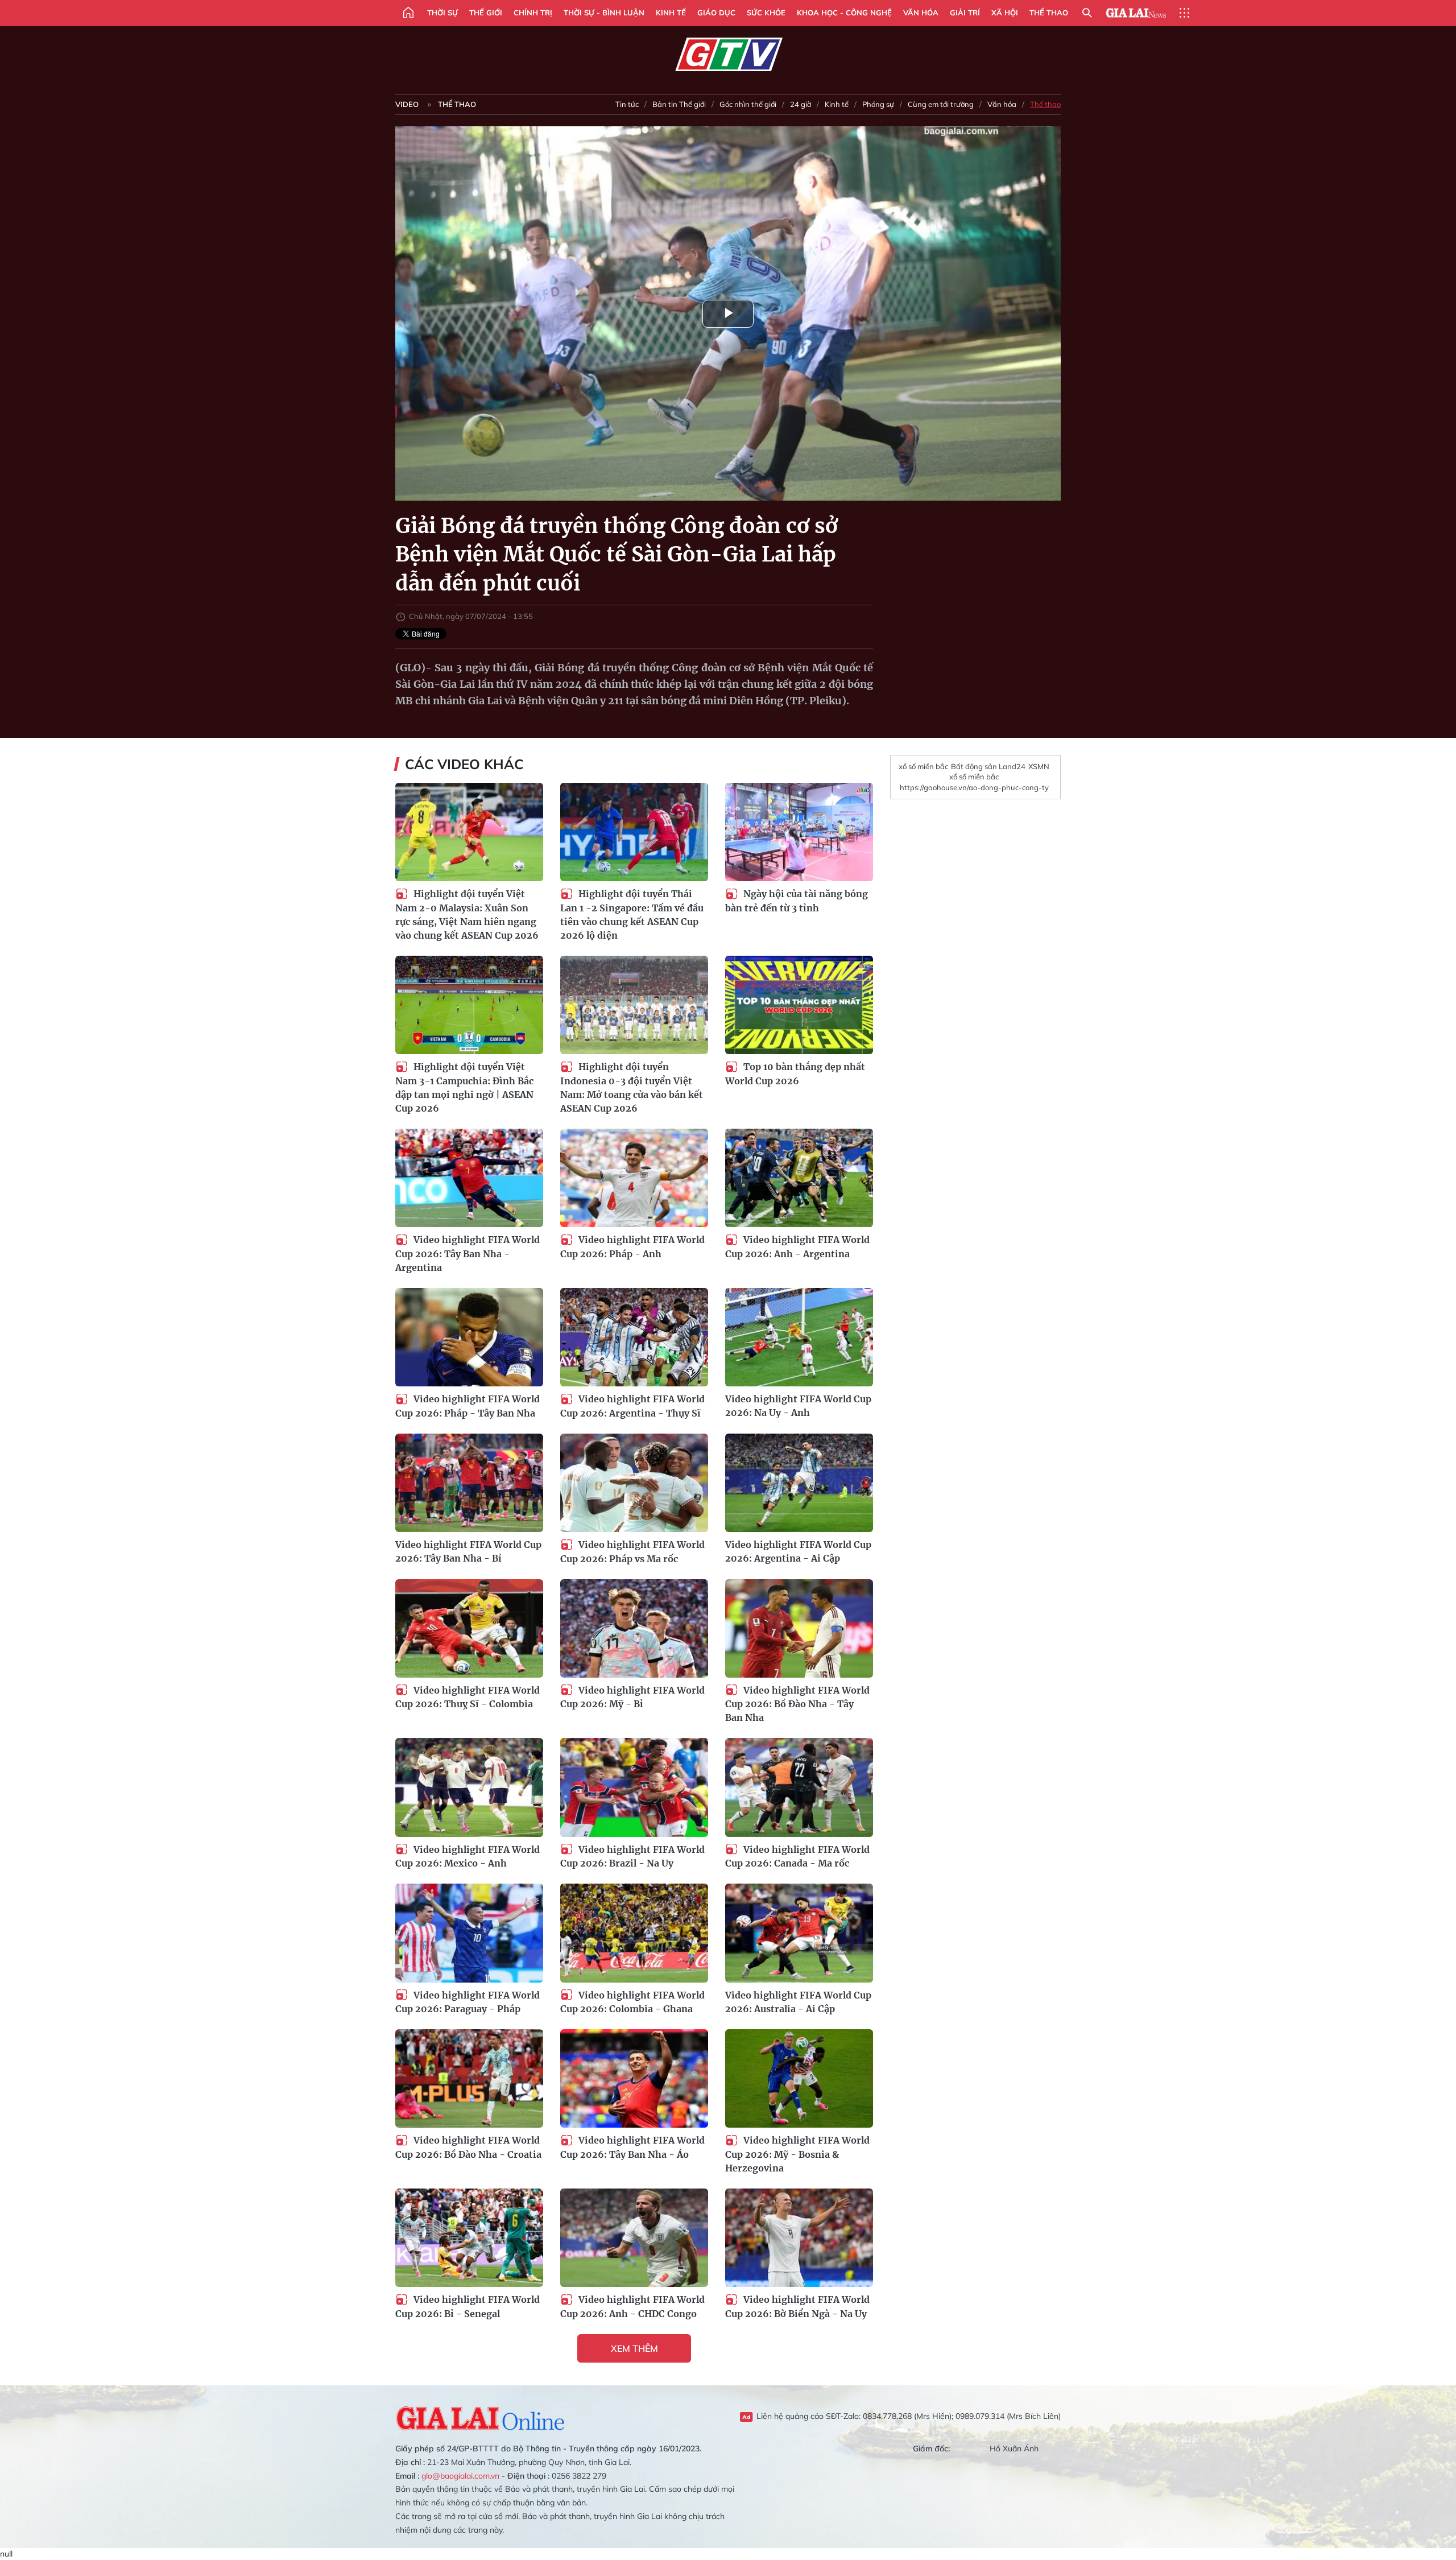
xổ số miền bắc (923, 766)
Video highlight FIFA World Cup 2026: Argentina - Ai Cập (798, 1551)
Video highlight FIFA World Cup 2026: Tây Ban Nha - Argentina (468, 1254)
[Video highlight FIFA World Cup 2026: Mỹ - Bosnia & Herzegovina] (799, 2078)
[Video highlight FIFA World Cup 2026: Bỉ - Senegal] (469, 2238)
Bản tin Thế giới (679, 104)
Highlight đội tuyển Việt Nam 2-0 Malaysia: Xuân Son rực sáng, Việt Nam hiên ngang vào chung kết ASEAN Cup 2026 (467, 914)
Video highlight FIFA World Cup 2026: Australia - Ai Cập (798, 2002)
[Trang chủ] (408, 13)
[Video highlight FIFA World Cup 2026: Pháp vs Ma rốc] (634, 1483)
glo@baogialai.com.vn (460, 2476)
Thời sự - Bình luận (604, 13)
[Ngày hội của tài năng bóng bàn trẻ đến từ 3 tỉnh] (799, 832)
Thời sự (442, 13)
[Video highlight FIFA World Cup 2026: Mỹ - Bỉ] (634, 1628)
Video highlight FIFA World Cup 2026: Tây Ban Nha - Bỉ (468, 1551)
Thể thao (1049, 13)
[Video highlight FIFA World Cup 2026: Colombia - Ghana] (634, 1933)
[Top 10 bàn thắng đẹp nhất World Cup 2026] (799, 1005)
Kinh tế (671, 13)
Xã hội (1005, 13)
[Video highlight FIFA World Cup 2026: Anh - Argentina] (799, 1178)
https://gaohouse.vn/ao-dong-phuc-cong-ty (974, 787)
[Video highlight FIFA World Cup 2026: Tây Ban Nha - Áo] (634, 2078)
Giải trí (965, 13)
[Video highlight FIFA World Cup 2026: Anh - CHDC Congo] (634, 2238)
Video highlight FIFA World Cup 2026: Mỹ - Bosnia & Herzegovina (797, 2154)
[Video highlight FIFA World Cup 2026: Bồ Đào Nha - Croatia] (469, 2078)
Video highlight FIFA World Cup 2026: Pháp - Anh (632, 1247)
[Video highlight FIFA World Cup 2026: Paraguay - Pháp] (469, 1933)
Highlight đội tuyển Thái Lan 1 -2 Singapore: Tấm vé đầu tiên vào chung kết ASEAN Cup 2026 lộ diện (632, 914)
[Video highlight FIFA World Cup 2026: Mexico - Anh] (469, 1787)
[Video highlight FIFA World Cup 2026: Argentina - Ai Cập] (799, 1483)
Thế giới (486, 13)
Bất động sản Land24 (988, 766)
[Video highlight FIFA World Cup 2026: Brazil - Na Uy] (634, 1787)
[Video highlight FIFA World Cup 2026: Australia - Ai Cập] (799, 1933)
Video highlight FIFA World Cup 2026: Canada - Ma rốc (797, 1857)
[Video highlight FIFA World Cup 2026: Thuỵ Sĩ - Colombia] (469, 1628)
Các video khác (464, 764)
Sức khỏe (766, 13)
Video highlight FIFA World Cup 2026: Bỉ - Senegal (468, 2307)
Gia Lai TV (728, 55)
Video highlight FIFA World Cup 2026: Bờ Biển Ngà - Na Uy (797, 2307)
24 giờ (801, 104)
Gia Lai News (1136, 13)
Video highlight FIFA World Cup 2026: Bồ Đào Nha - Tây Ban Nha (797, 1704)
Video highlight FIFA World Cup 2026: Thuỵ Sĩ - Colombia (468, 1697)
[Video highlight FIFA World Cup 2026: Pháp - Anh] (634, 1178)
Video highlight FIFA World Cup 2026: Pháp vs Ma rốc (632, 1552)
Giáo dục (716, 13)
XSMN (1039, 766)
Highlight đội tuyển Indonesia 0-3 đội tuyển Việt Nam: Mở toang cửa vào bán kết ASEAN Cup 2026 (632, 1087)
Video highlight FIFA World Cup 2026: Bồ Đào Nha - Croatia (468, 2147)
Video (407, 104)
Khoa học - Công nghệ (844, 13)
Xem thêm (634, 2348)
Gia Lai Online (481, 2417)
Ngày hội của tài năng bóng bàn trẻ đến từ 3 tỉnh (797, 901)
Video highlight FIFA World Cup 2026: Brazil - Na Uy (632, 1857)
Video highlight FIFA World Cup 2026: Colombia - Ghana (632, 2002)
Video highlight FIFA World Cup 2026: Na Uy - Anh (798, 1406)
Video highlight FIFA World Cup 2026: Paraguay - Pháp (468, 2002)
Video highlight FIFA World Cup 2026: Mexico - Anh (468, 1857)
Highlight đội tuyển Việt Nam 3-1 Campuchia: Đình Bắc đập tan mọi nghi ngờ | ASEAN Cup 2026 (464, 1087)
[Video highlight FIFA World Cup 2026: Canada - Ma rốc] (799, 1787)
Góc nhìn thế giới (748, 104)
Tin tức (627, 104)
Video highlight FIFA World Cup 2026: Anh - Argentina (797, 1247)
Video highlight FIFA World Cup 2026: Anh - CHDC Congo (632, 2307)
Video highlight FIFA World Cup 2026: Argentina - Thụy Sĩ (632, 1406)
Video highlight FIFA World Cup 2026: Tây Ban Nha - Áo (632, 2147)
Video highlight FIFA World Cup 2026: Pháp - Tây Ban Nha (468, 1406)
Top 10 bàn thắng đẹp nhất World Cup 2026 (795, 1074)
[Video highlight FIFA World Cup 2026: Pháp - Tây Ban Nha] (469, 1337)
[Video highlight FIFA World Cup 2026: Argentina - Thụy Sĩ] (634, 1337)
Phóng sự (878, 104)
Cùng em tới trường (941, 104)
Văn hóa (921, 13)
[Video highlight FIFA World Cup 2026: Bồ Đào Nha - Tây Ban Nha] (799, 1628)
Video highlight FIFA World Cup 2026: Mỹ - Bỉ (632, 1697)
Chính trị (533, 13)
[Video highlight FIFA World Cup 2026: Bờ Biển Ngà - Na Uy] (799, 2238)
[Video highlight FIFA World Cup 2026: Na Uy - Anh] (799, 1337)
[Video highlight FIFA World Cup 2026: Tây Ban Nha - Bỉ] (469, 1483)
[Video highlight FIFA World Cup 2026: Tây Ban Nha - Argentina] (469, 1178)
